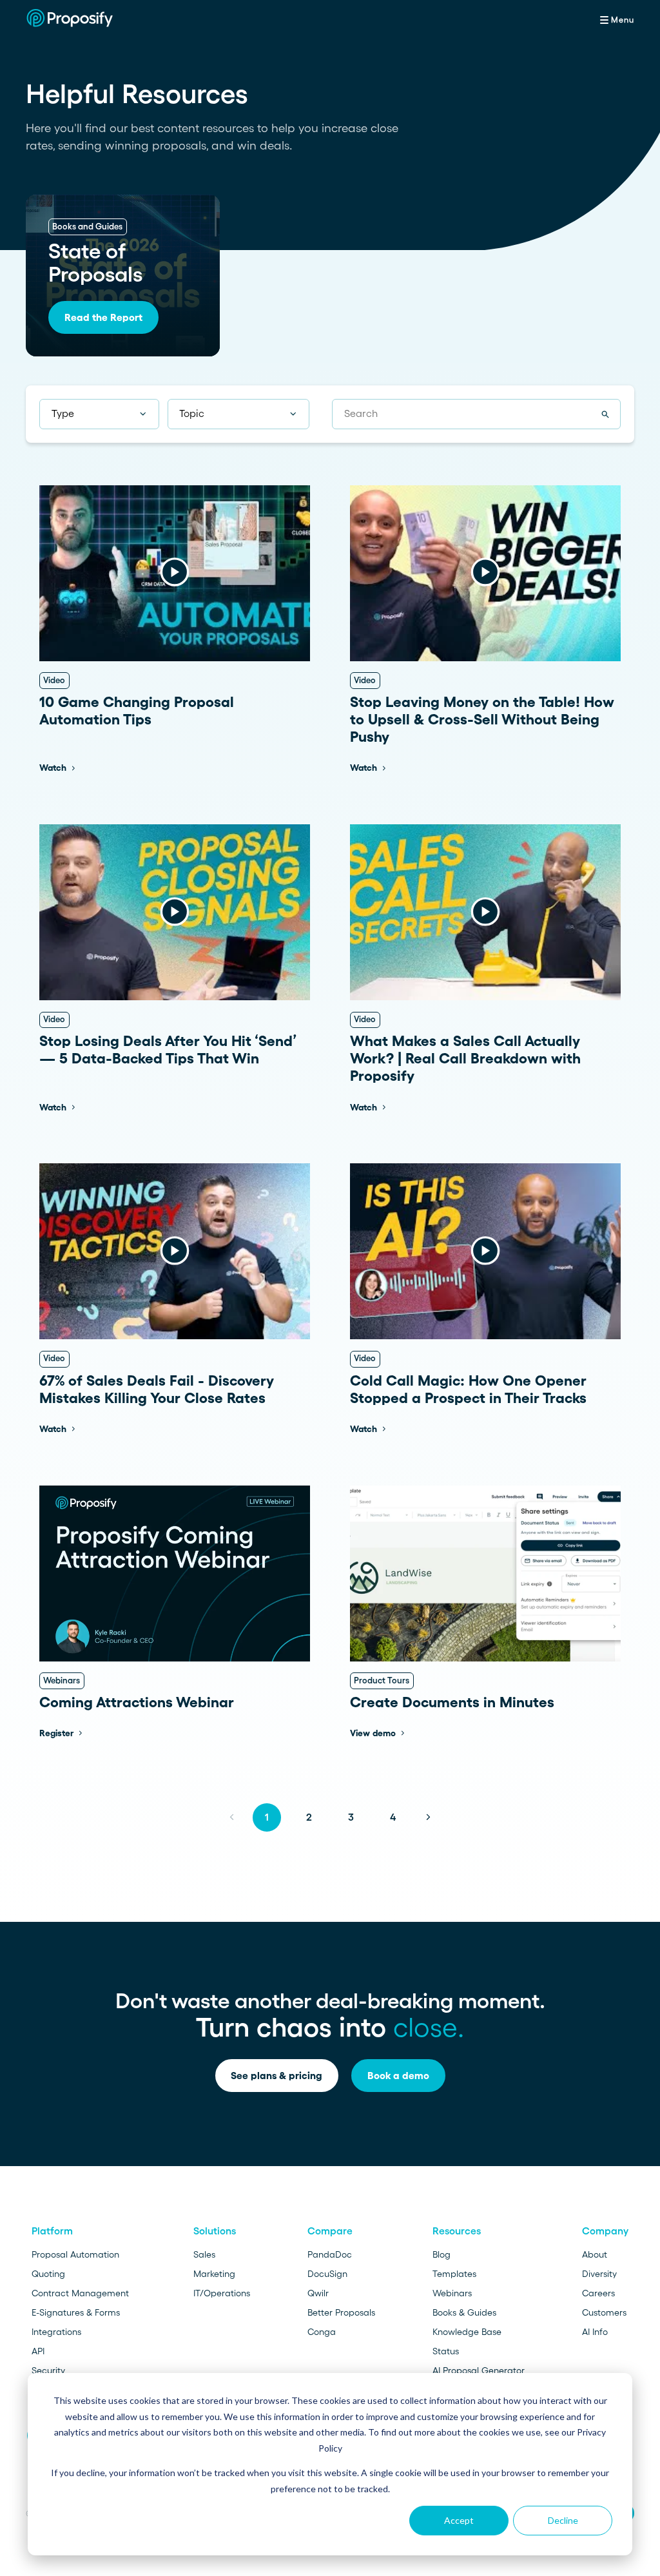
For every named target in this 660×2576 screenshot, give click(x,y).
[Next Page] (428, 1817)
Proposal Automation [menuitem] (75, 2254)
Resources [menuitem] (457, 2231)
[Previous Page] (232, 1817)
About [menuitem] (595, 2254)
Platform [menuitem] (52, 2231)
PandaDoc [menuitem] (330, 2254)
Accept (459, 2520)
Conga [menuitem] (322, 2332)
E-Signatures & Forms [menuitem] (76, 2312)
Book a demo (398, 2076)
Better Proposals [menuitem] (341, 2312)
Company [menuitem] (605, 2231)
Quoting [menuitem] (48, 2274)
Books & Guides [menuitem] (464, 2312)
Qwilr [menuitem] (318, 2293)
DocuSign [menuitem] (327, 2274)
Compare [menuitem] (330, 2231)
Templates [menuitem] (454, 2274)
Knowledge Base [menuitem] (467, 2332)
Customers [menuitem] (604, 2312)
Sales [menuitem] (204, 2254)
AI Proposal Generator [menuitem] (479, 2370)
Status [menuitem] (446, 2351)
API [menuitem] (38, 2351)
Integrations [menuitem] (56, 2332)
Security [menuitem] (48, 2370)
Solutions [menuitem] (215, 2231)
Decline (563, 2520)
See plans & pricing (277, 2076)
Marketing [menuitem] (214, 2274)
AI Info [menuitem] (595, 2332)
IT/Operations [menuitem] (222, 2293)
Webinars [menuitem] (452, 2293)
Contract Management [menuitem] (80, 2293)
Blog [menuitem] (442, 2254)
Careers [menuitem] (598, 2293)
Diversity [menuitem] (599, 2274)
